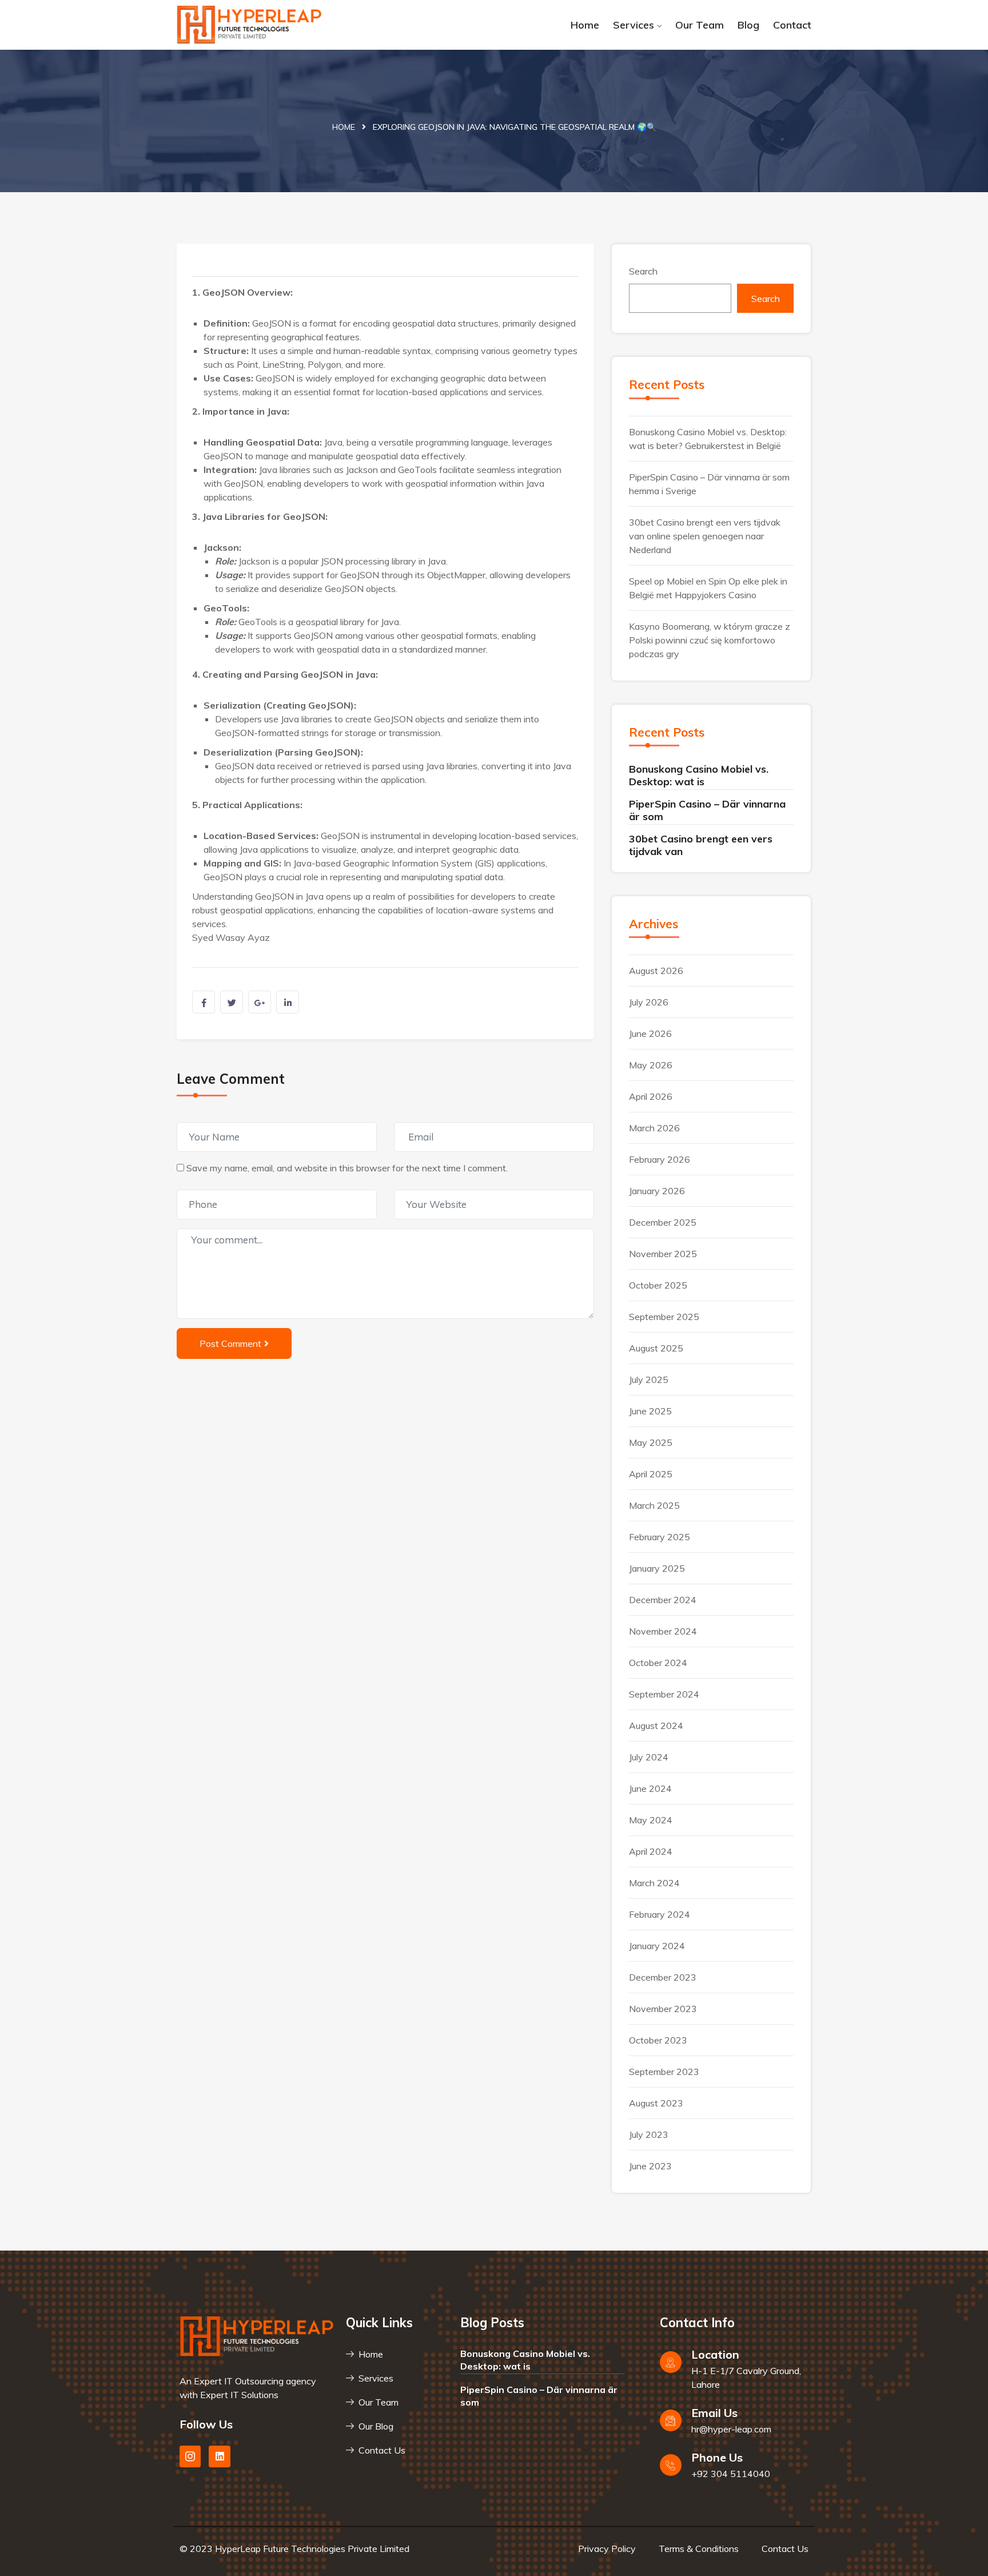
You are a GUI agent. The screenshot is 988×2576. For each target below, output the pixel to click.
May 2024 (651, 1820)
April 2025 (651, 1474)
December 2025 (663, 1222)
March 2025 (654, 1505)
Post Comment (230, 1343)
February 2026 (660, 1159)
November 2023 (663, 2009)
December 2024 (663, 1600)
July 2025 (649, 1380)
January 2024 (657, 1946)
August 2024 (656, 1726)
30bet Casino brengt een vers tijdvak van (701, 845)
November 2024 (663, 1631)
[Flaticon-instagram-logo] (190, 2456)
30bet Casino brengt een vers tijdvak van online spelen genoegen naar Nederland (705, 536)
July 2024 (649, 1757)
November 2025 (663, 1254)
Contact (792, 25)
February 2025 (660, 1537)
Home (585, 25)
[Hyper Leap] (250, 25)
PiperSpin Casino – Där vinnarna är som (707, 810)
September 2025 (664, 1317)
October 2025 (658, 1285)
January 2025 (657, 1568)
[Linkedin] (219, 2456)
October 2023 (658, 2040)
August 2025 (656, 1348)
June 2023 (650, 2166)
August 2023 (656, 2103)
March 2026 (654, 1128)
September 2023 (664, 2072)
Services (634, 25)
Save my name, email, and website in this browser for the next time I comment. (347, 1168)
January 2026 (657, 1191)
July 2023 (649, 2134)
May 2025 (651, 1442)
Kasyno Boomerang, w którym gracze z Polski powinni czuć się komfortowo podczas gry (710, 640)
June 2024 (650, 1788)
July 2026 (649, 1002)
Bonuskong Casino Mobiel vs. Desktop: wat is (699, 775)
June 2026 (650, 1033)
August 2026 (656, 971)
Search (643, 271)
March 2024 (654, 1883)
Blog (748, 25)
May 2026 (651, 1065)
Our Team (700, 25)
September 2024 (664, 1694)
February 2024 (660, 1914)
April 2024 (651, 1851)
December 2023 (663, 1977)
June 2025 (650, 1411)
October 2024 (658, 1663)
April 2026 (651, 1096)
